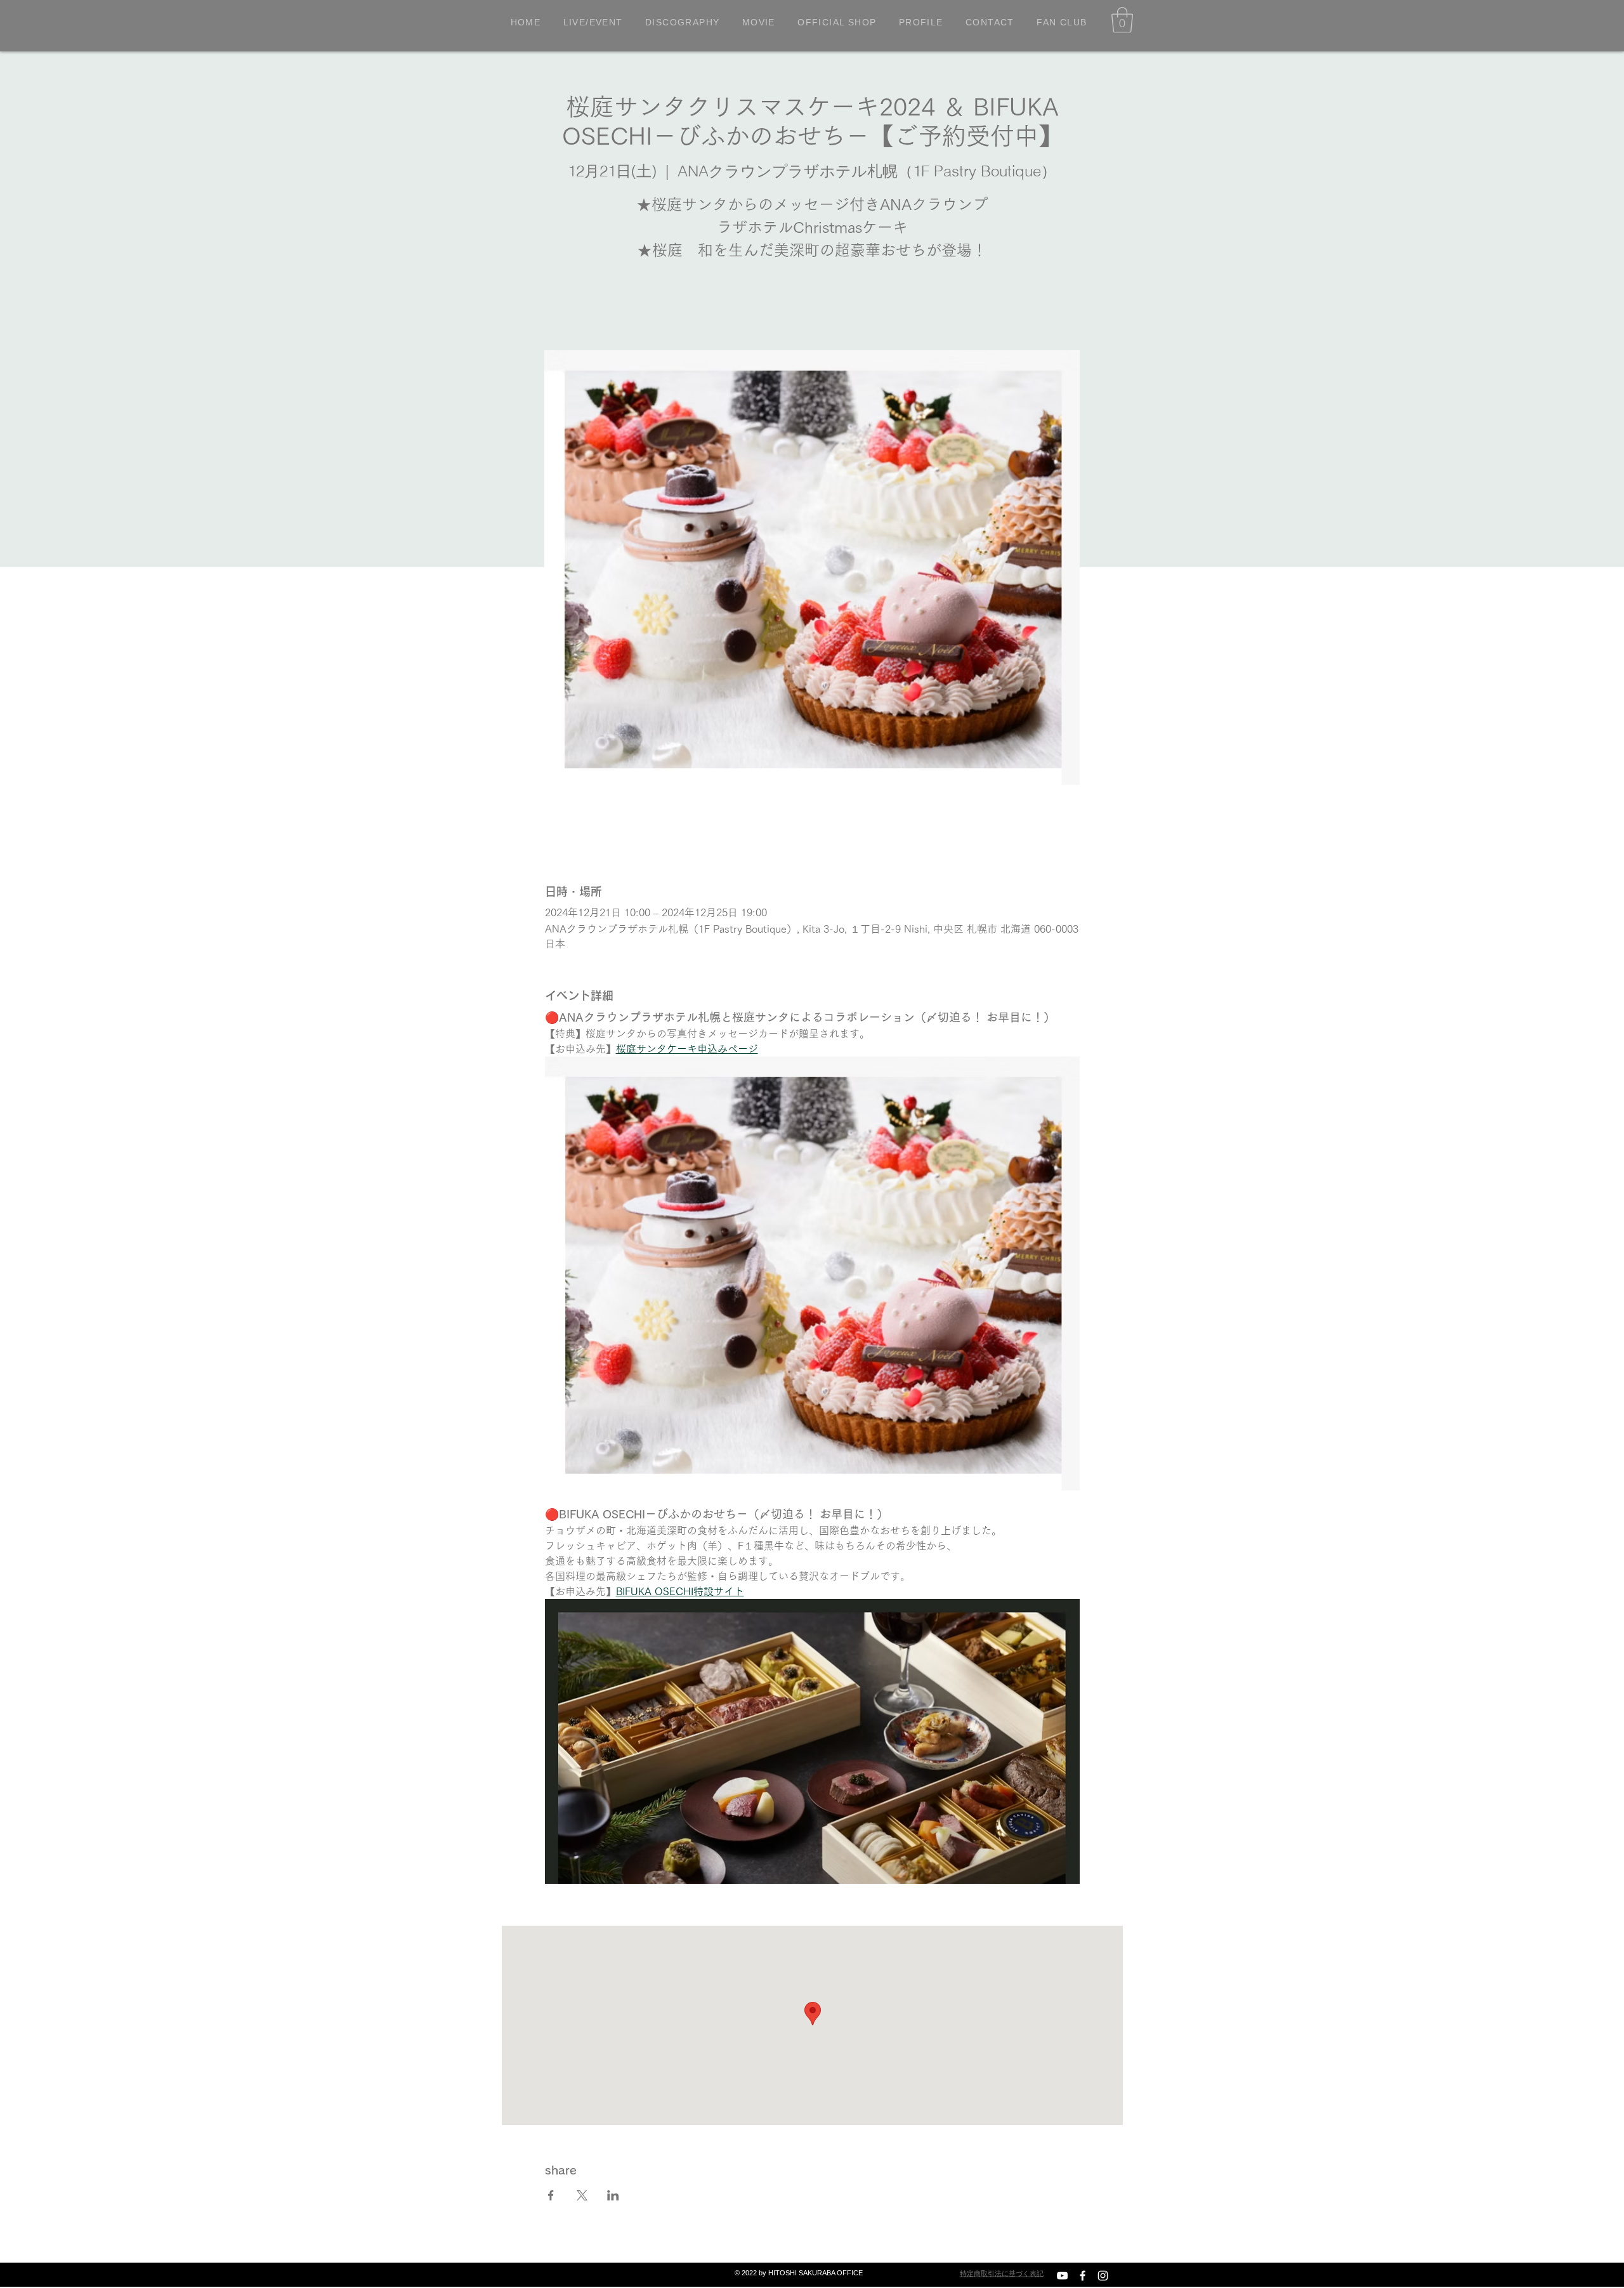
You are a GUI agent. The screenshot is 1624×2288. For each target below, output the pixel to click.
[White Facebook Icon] (1083, 2276)
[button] (1122, 20)
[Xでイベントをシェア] (582, 2195)
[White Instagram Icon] (1103, 2276)
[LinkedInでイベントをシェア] (613, 2195)
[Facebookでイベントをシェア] (551, 2195)
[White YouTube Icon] (1062, 2276)
